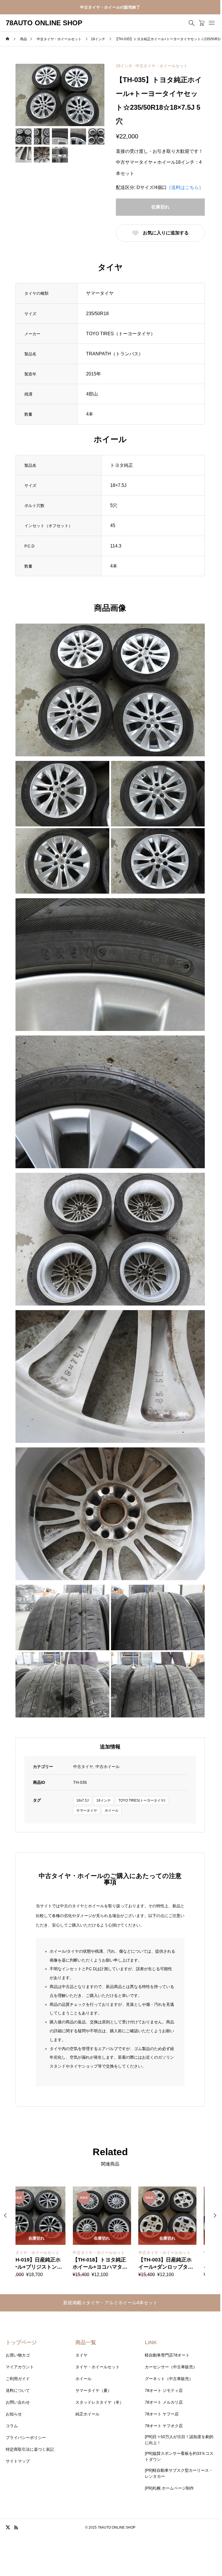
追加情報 (110, 1747)
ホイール (112, 1810)
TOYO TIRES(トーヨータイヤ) (142, 1800)
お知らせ (14, 2414)
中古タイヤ (83, 1767)
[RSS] (16, 2527)
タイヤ (81, 2355)
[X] (8, 2527)
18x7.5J (82, 1800)
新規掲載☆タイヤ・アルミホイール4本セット (110, 2303)
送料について (18, 2390)
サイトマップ (18, 2461)
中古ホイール (108, 1767)
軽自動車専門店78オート (167, 2355)
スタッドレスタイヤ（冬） (100, 2402)
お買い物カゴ (18, 2355)
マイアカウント (20, 2367)
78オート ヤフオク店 (164, 2426)
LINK (151, 2342)
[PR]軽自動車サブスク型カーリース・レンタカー (179, 2473)
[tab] (110, 1747)
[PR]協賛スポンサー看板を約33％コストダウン (179, 2456)
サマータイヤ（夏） (94, 2390)
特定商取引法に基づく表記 (30, 2449)
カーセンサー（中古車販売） (171, 2367)
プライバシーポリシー (26, 2438)
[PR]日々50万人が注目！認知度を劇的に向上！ (179, 2440)
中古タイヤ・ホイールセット (161, 66)
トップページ (21, 2342)
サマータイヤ (87, 1810)
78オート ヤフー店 (162, 2414)
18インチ (124, 66)
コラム (12, 2426)
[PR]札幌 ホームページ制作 (169, 2488)
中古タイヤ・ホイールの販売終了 (110, 7)
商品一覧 (86, 2342)
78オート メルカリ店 (164, 2402)
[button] (215, 2216)
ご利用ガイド (18, 2379)
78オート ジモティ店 (164, 2390)
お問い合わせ (18, 2402)
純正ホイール (87, 2414)
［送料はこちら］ (185, 187)
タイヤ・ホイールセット (98, 2367)
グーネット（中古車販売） (169, 2379)
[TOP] (202, 2538)
